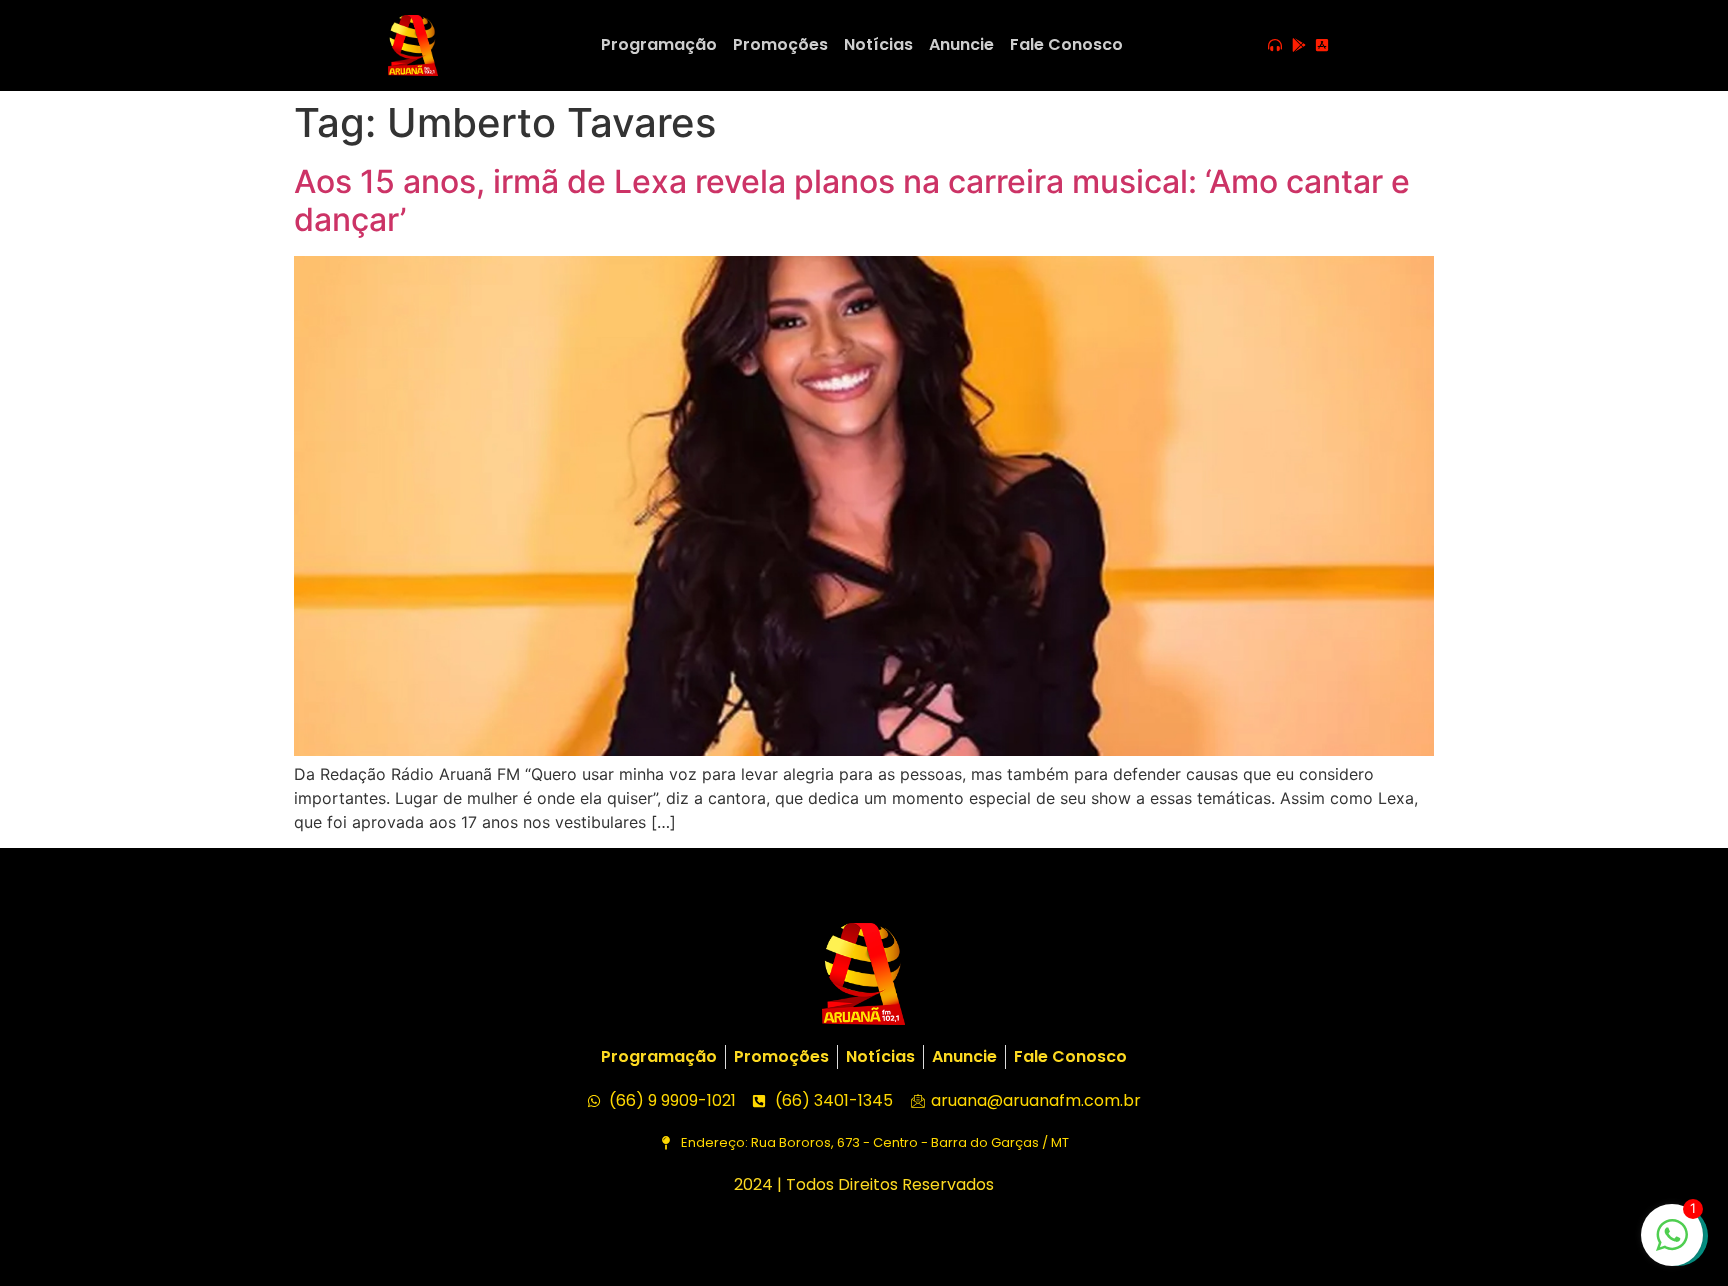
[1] (1672, 1245)
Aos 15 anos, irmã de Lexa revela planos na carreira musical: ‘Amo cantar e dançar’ (852, 200)
